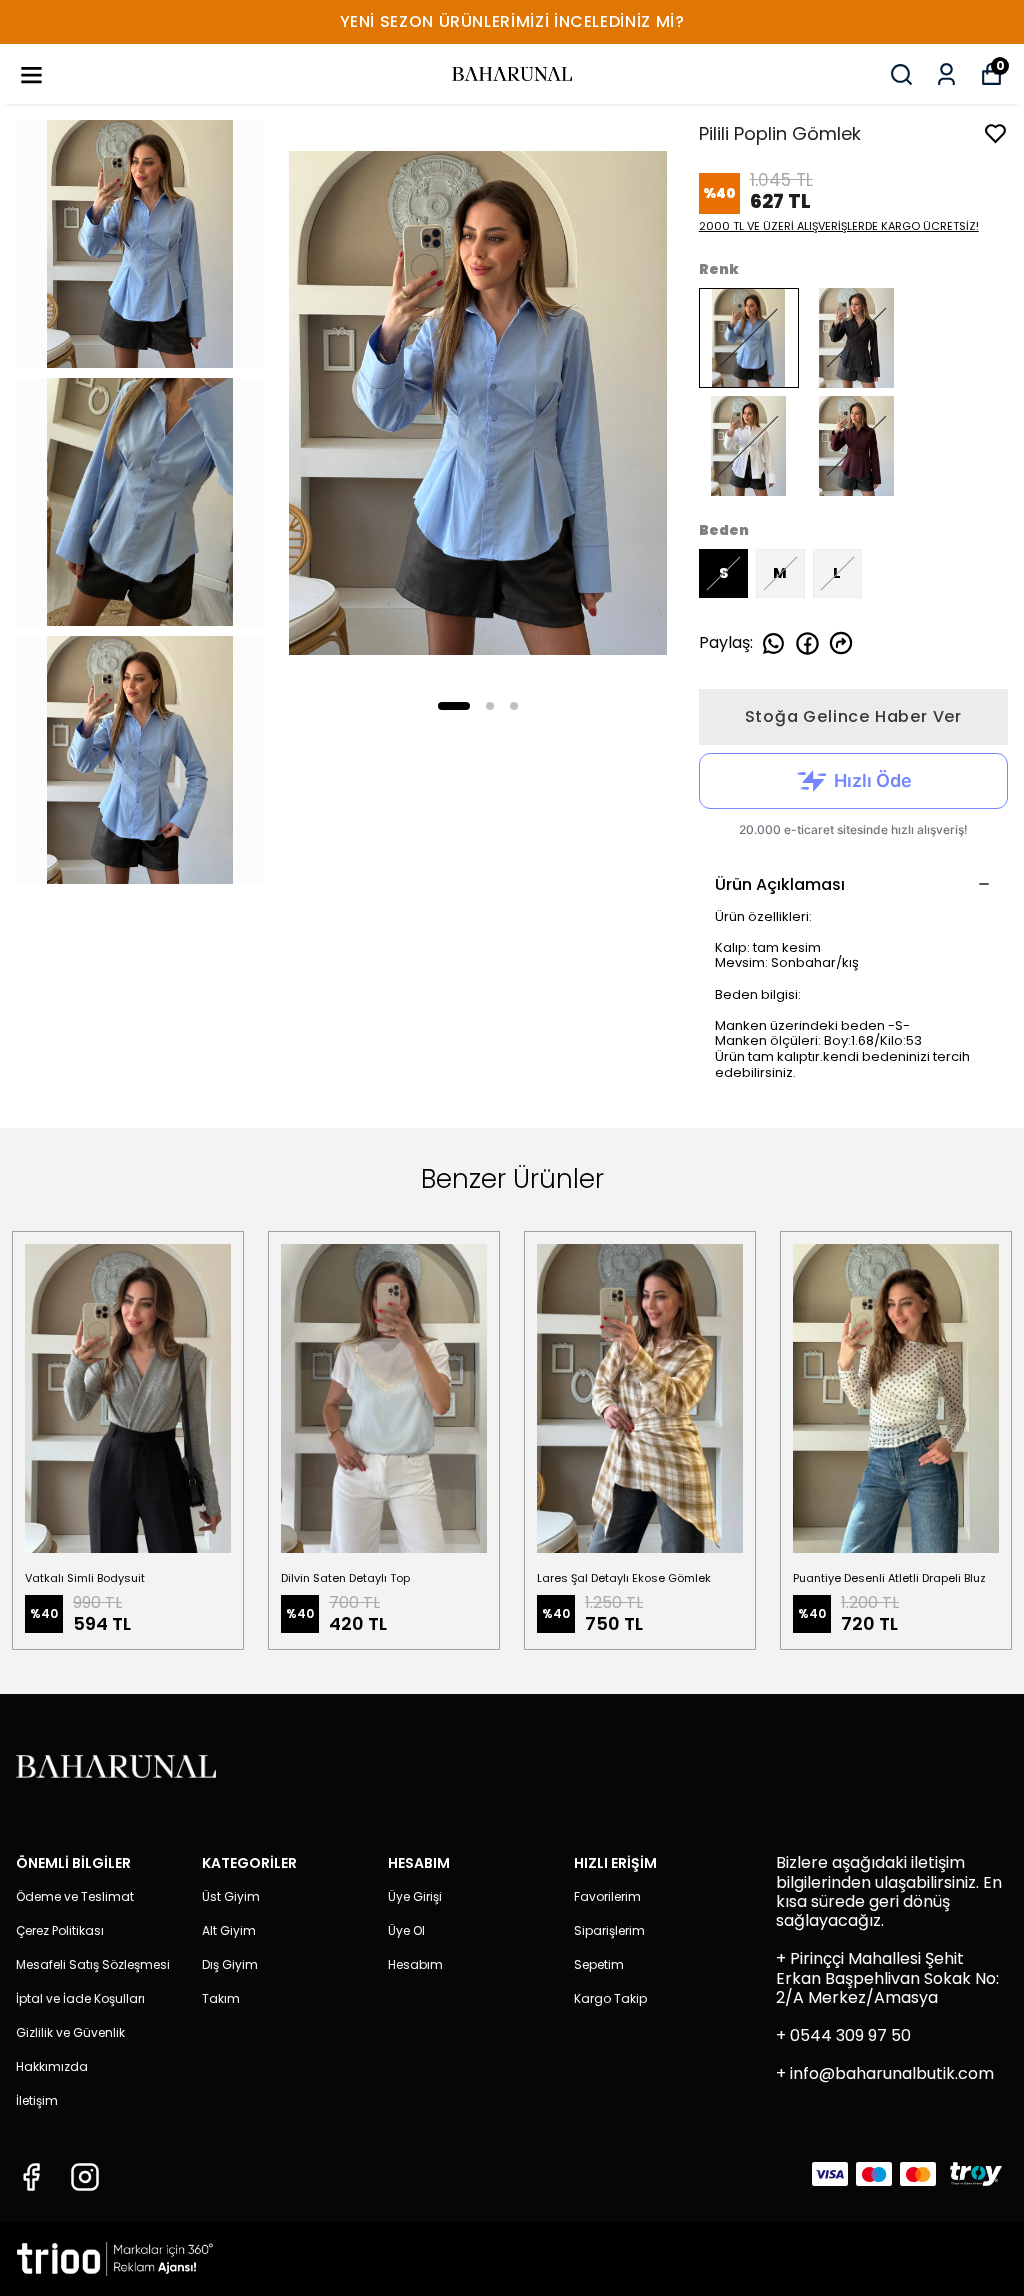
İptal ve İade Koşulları (80, 1998)
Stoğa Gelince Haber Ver (853, 716)
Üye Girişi (415, 1896)
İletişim (37, 2100)
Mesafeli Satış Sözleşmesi (93, 1964)
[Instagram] (85, 2177)
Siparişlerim (609, 1930)
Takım (221, 1998)
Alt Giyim (229, 1930)
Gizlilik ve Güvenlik (70, 2032)
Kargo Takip (610, 1998)
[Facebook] (31, 2177)
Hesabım (415, 1964)
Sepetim (599, 1964)
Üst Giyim (231, 1896)
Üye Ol (406, 1930)
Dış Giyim (230, 1964)
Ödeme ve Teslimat (75, 1896)
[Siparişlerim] (946, 74)
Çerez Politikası (60, 1930)
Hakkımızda (52, 2066)
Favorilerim (607, 1896)
